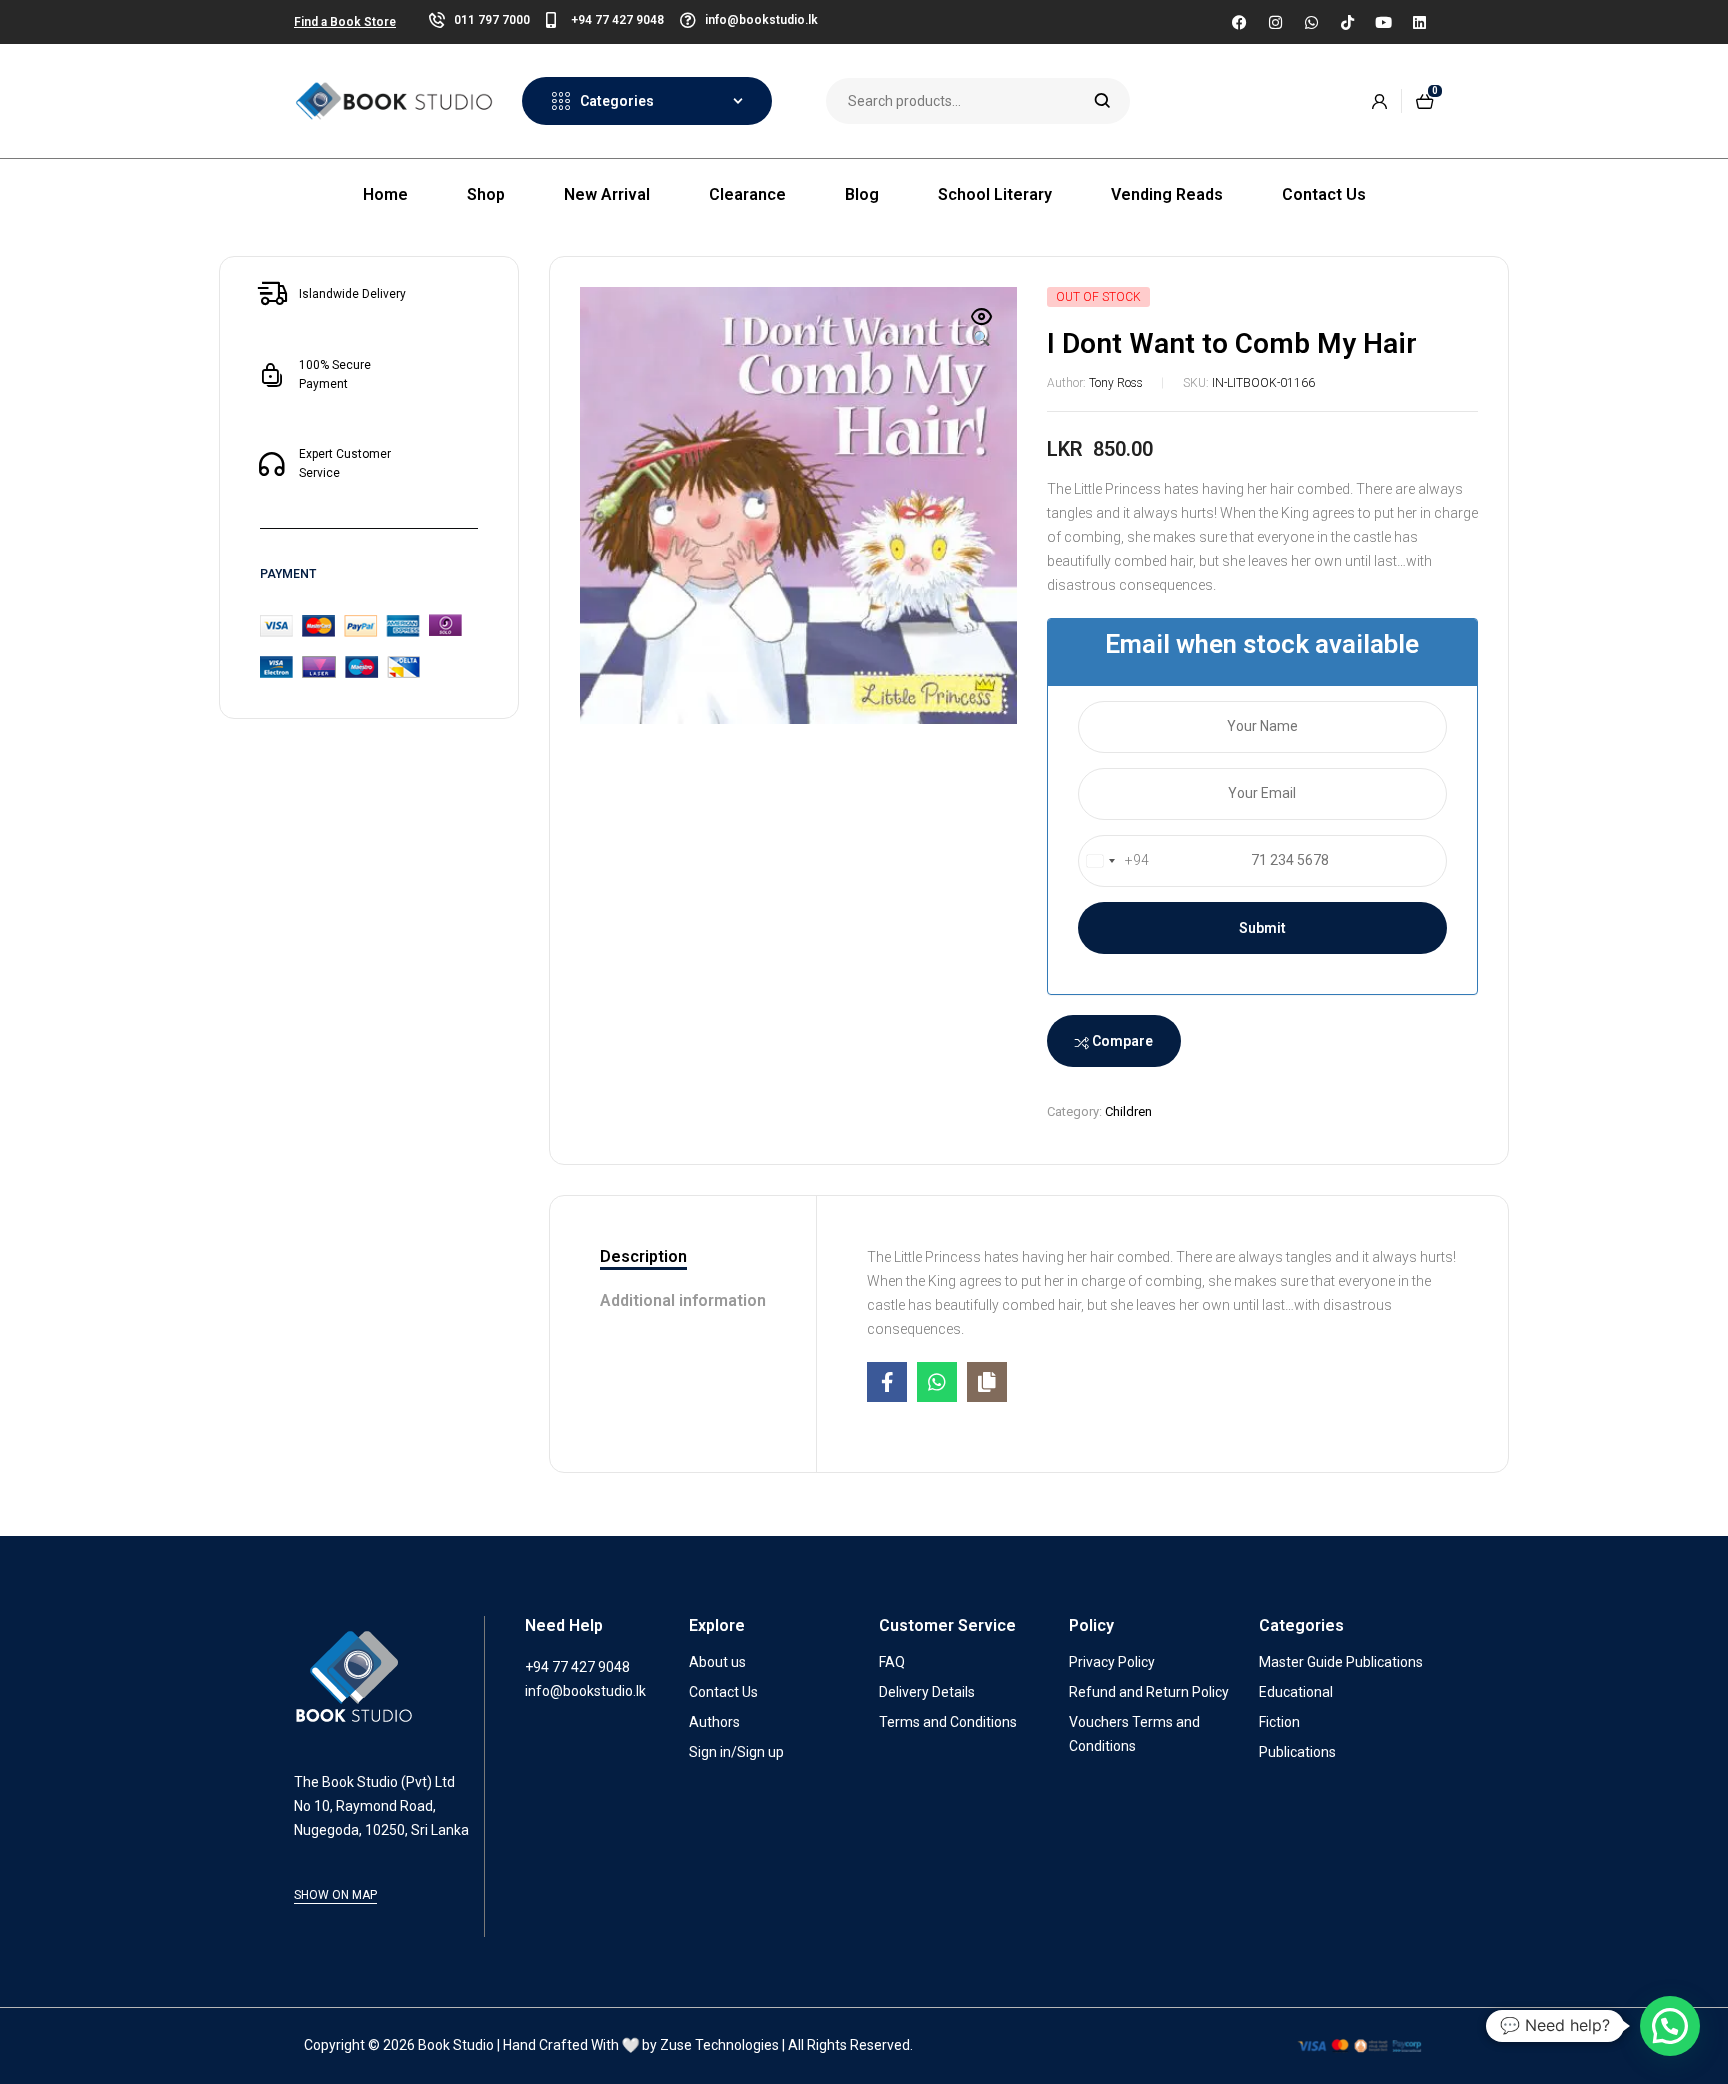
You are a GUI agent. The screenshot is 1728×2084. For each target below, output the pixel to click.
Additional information (683, 1300)
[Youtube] (1383, 22)
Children (1128, 1111)
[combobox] (1114, 861)
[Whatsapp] (1311, 22)
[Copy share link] (987, 1382)
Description (643, 1256)
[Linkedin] (1419, 22)
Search (1102, 101)
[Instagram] (1275, 22)
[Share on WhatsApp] (937, 1382)
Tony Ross (1116, 383)
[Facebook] (1239, 22)
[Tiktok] (1347, 22)
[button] (982, 329)
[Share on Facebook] (887, 1382)
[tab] (683, 1258)
